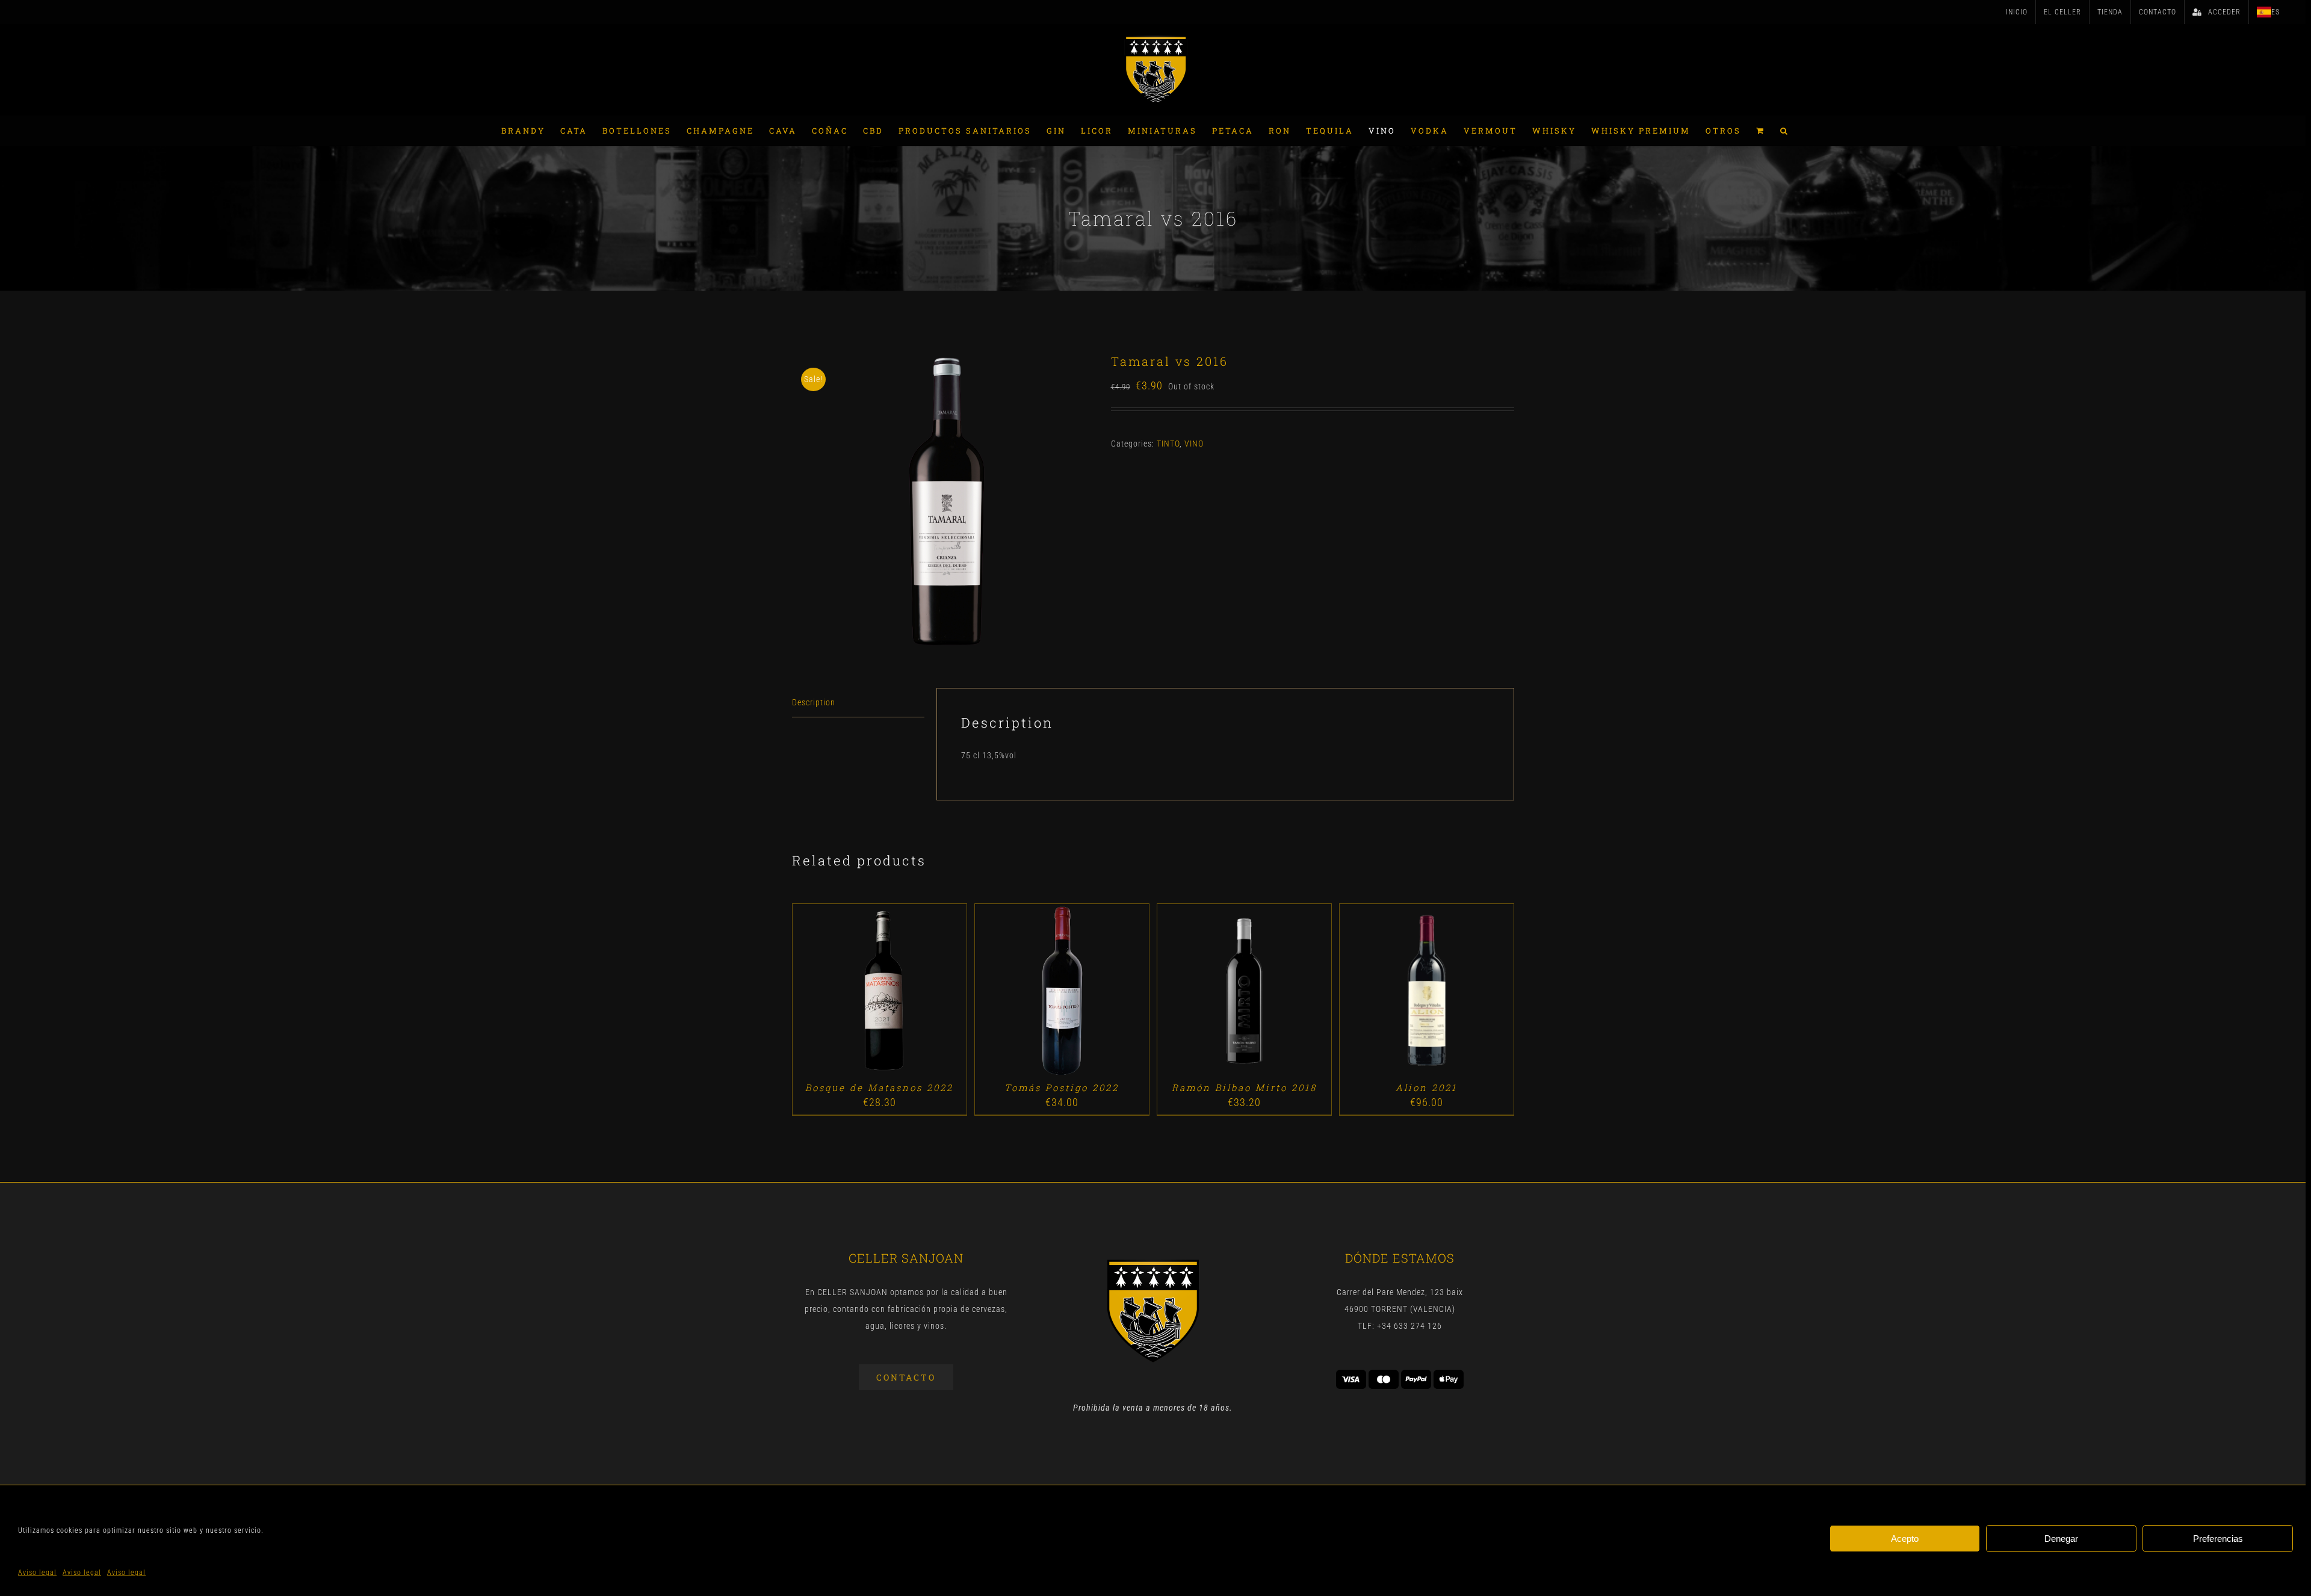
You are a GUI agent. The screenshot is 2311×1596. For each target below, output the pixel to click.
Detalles (914, 992)
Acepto (1905, 1539)
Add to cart (852, 992)
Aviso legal (37, 1573)
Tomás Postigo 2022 (1062, 1087)
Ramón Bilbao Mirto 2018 (1244, 1087)
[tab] (858, 703)
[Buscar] (1785, 131)
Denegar (2061, 1539)
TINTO (1168, 444)
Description (814, 702)
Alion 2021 (1426, 1087)
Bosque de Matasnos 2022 (879, 1087)
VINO (1194, 444)
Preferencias (2218, 1539)
